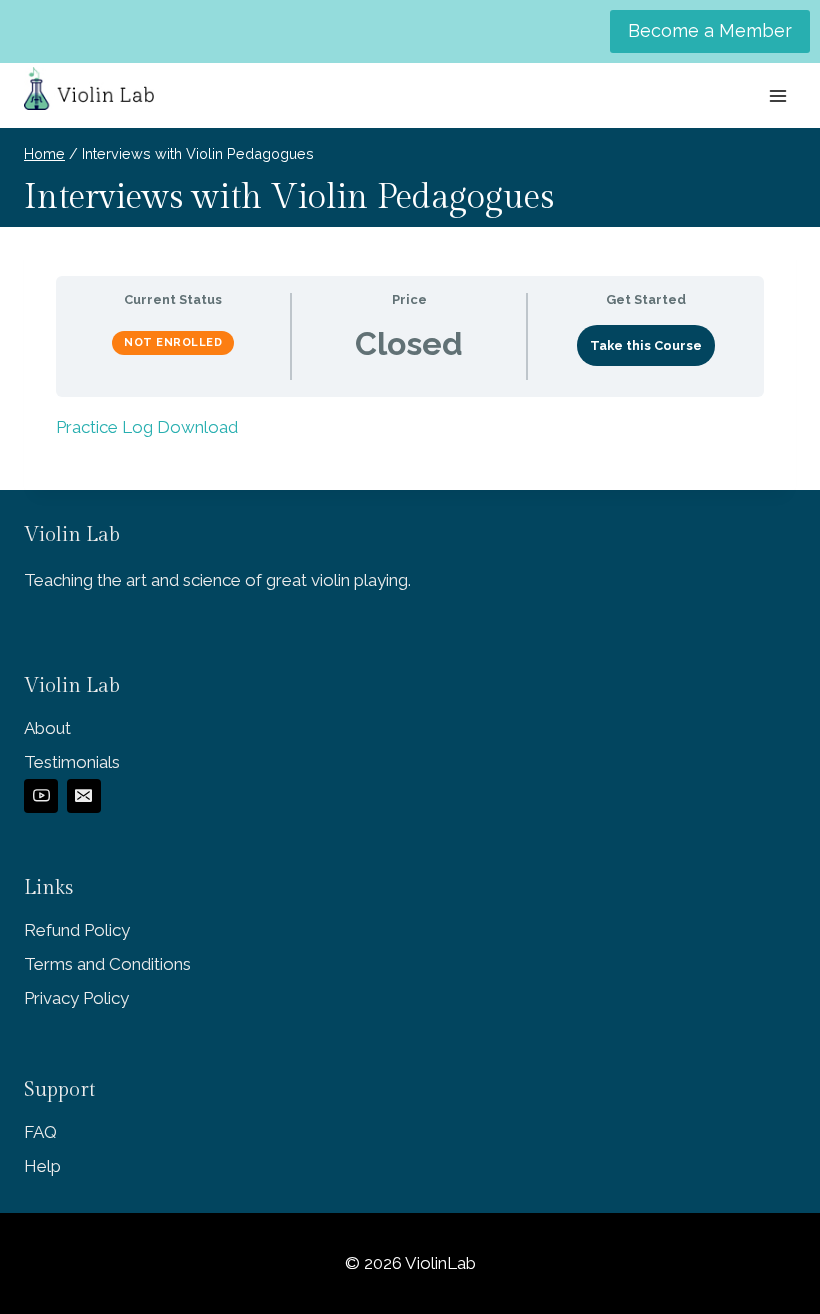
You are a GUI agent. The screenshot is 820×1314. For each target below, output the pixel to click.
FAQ (40, 1132)
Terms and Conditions (107, 964)
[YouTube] (41, 796)
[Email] (84, 796)
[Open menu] (777, 95)
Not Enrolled (173, 342)
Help (42, 1166)
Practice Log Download (147, 427)
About (47, 728)
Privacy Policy (76, 998)
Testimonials (72, 762)
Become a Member (710, 30)
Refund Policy (77, 930)
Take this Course (646, 345)
